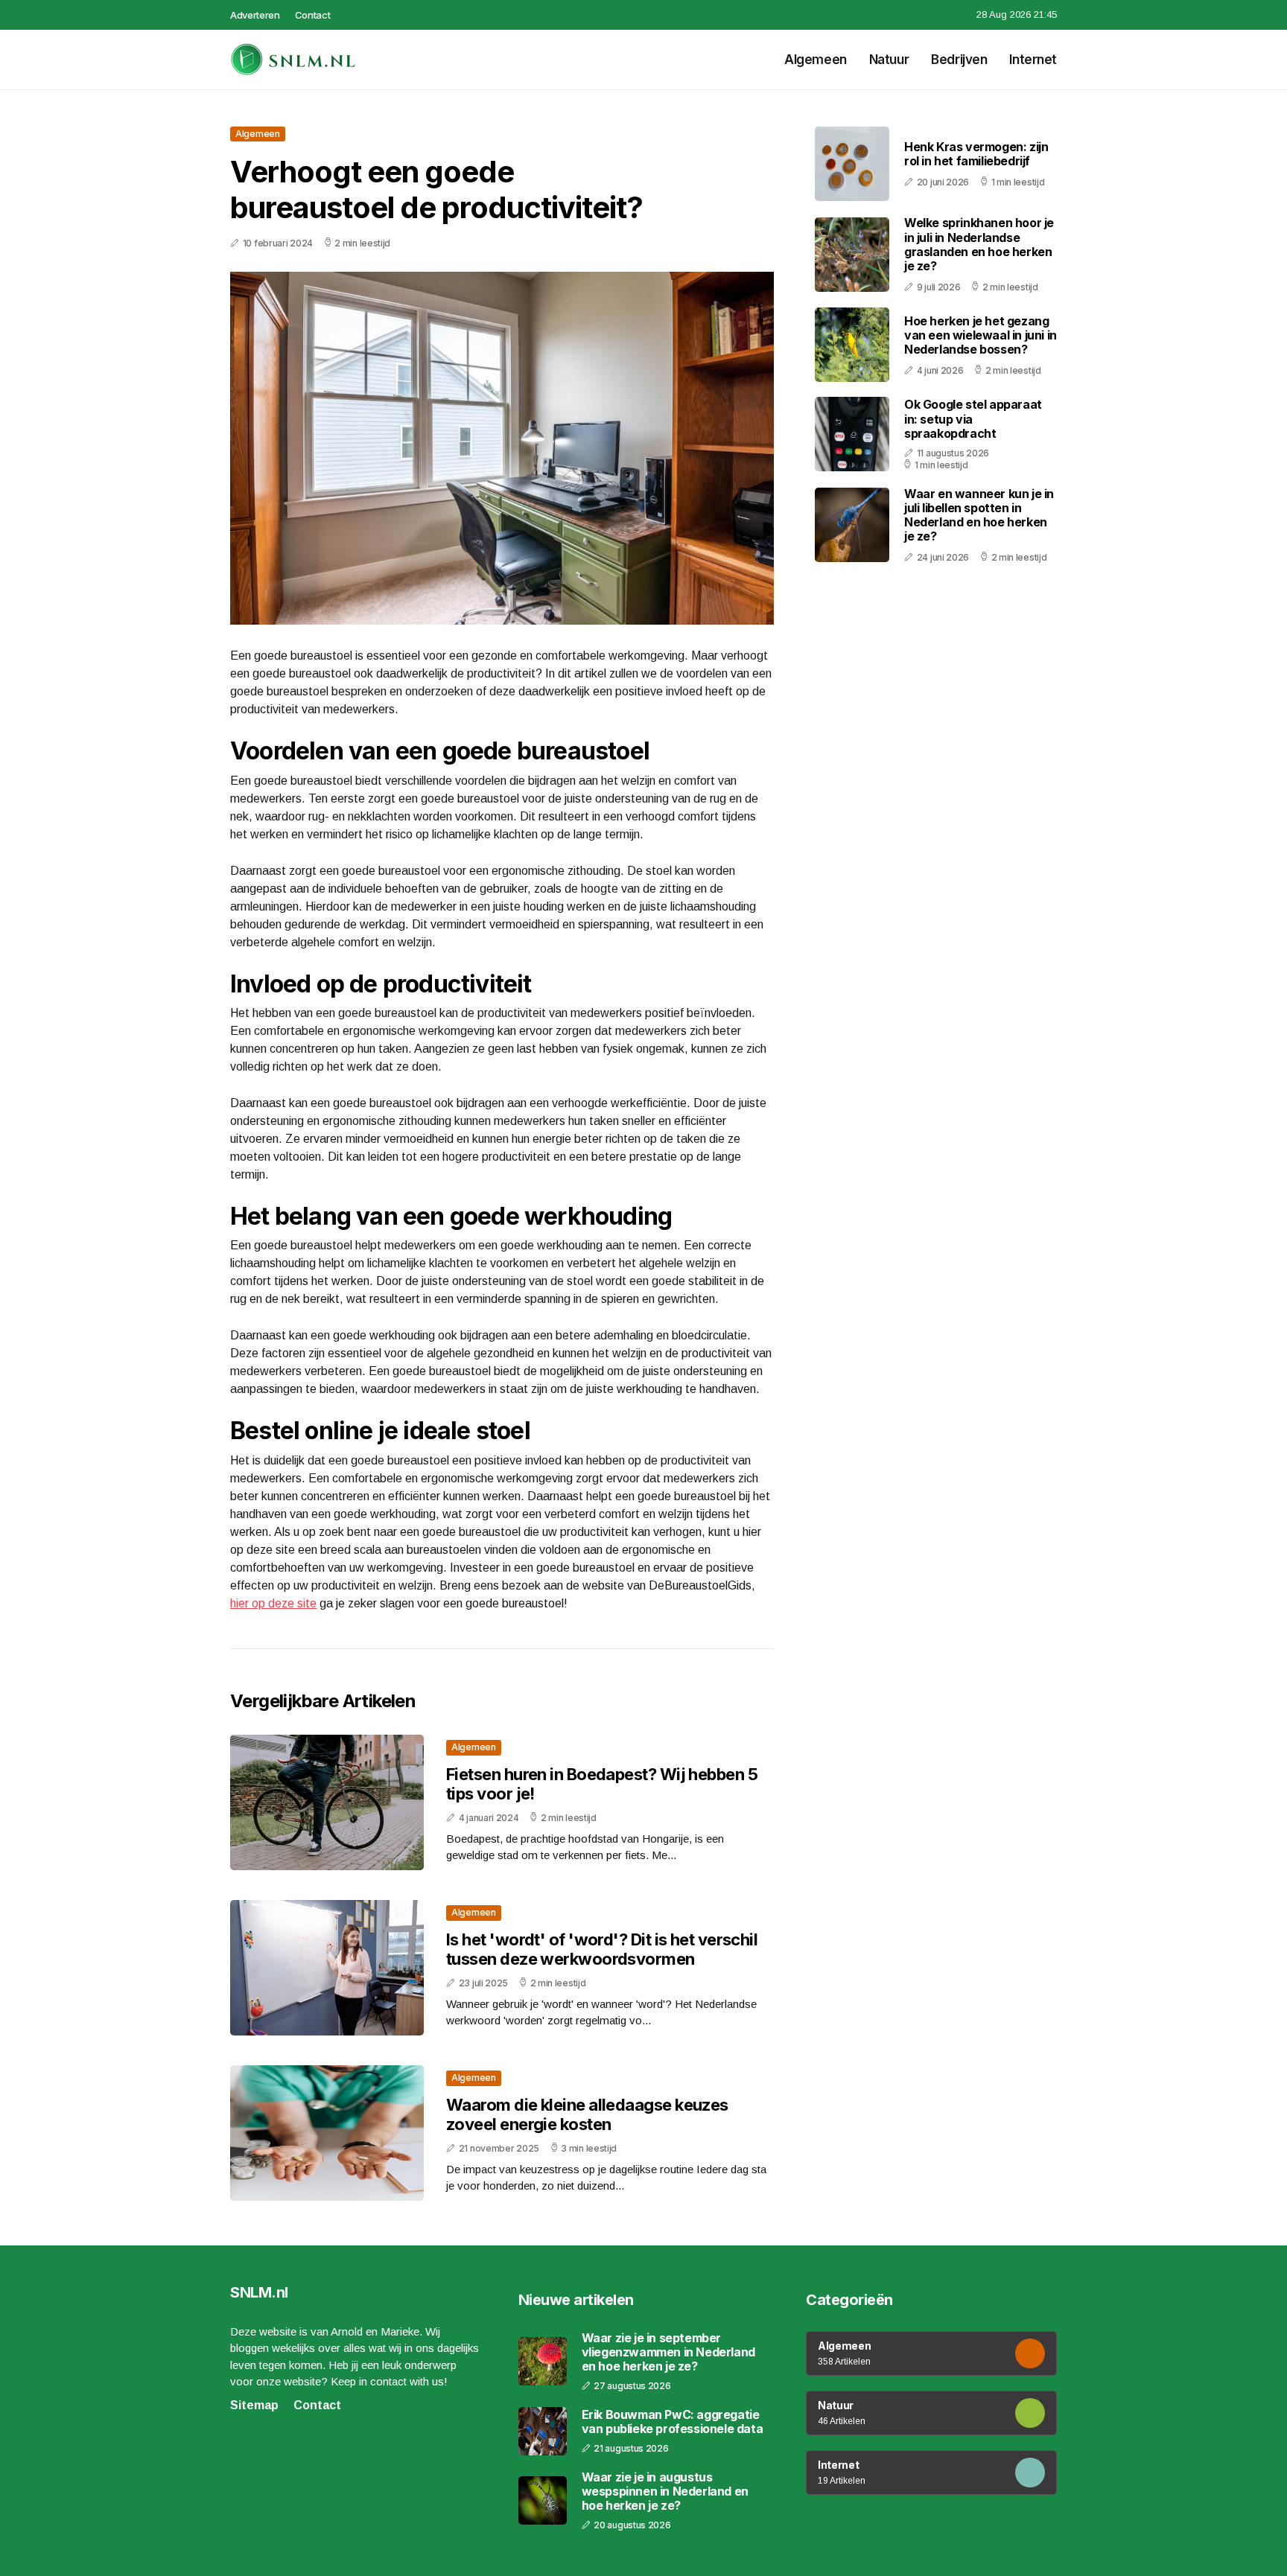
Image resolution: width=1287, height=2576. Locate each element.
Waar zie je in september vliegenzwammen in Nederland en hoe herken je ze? (668, 2352)
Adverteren (255, 15)
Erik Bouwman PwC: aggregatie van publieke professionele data (673, 2422)
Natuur (889, 60)
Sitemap (254, 2405)
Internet (1033, 60)
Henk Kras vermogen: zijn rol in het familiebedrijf (976, 154)
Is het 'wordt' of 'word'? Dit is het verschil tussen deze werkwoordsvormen (602, 1949)
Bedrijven (959, 60)
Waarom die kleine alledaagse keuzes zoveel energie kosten (587, 2114)
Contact (313, 15)
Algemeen (816, 60)
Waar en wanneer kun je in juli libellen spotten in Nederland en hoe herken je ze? (979, 514)
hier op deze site (273, 1603)
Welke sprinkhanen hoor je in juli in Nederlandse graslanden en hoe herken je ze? (979, 244)
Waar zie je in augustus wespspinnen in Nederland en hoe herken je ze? (665, 2491)
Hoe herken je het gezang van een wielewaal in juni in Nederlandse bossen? (981, 334)
